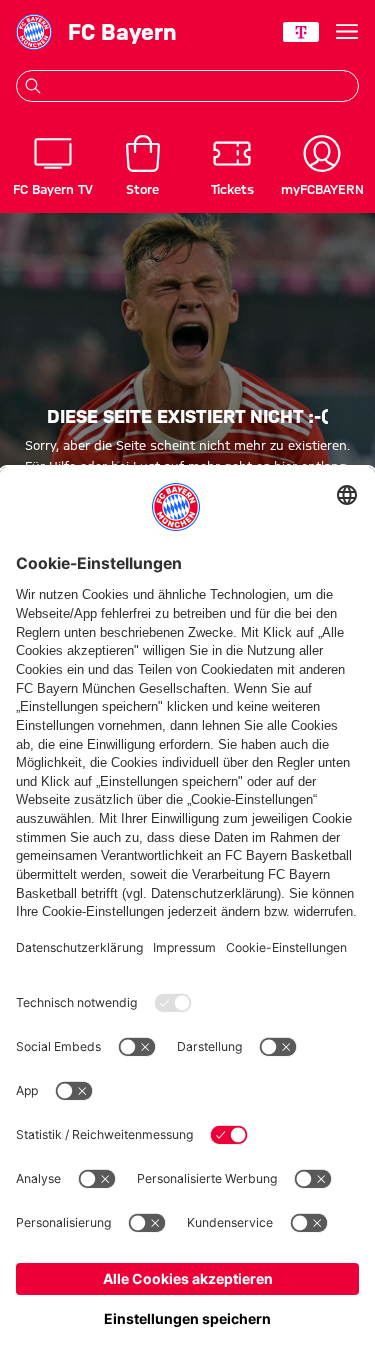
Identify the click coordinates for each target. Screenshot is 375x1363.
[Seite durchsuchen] (33, 86)
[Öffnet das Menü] (347, 32)
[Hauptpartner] (301, 32)
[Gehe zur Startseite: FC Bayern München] (34, 32)
